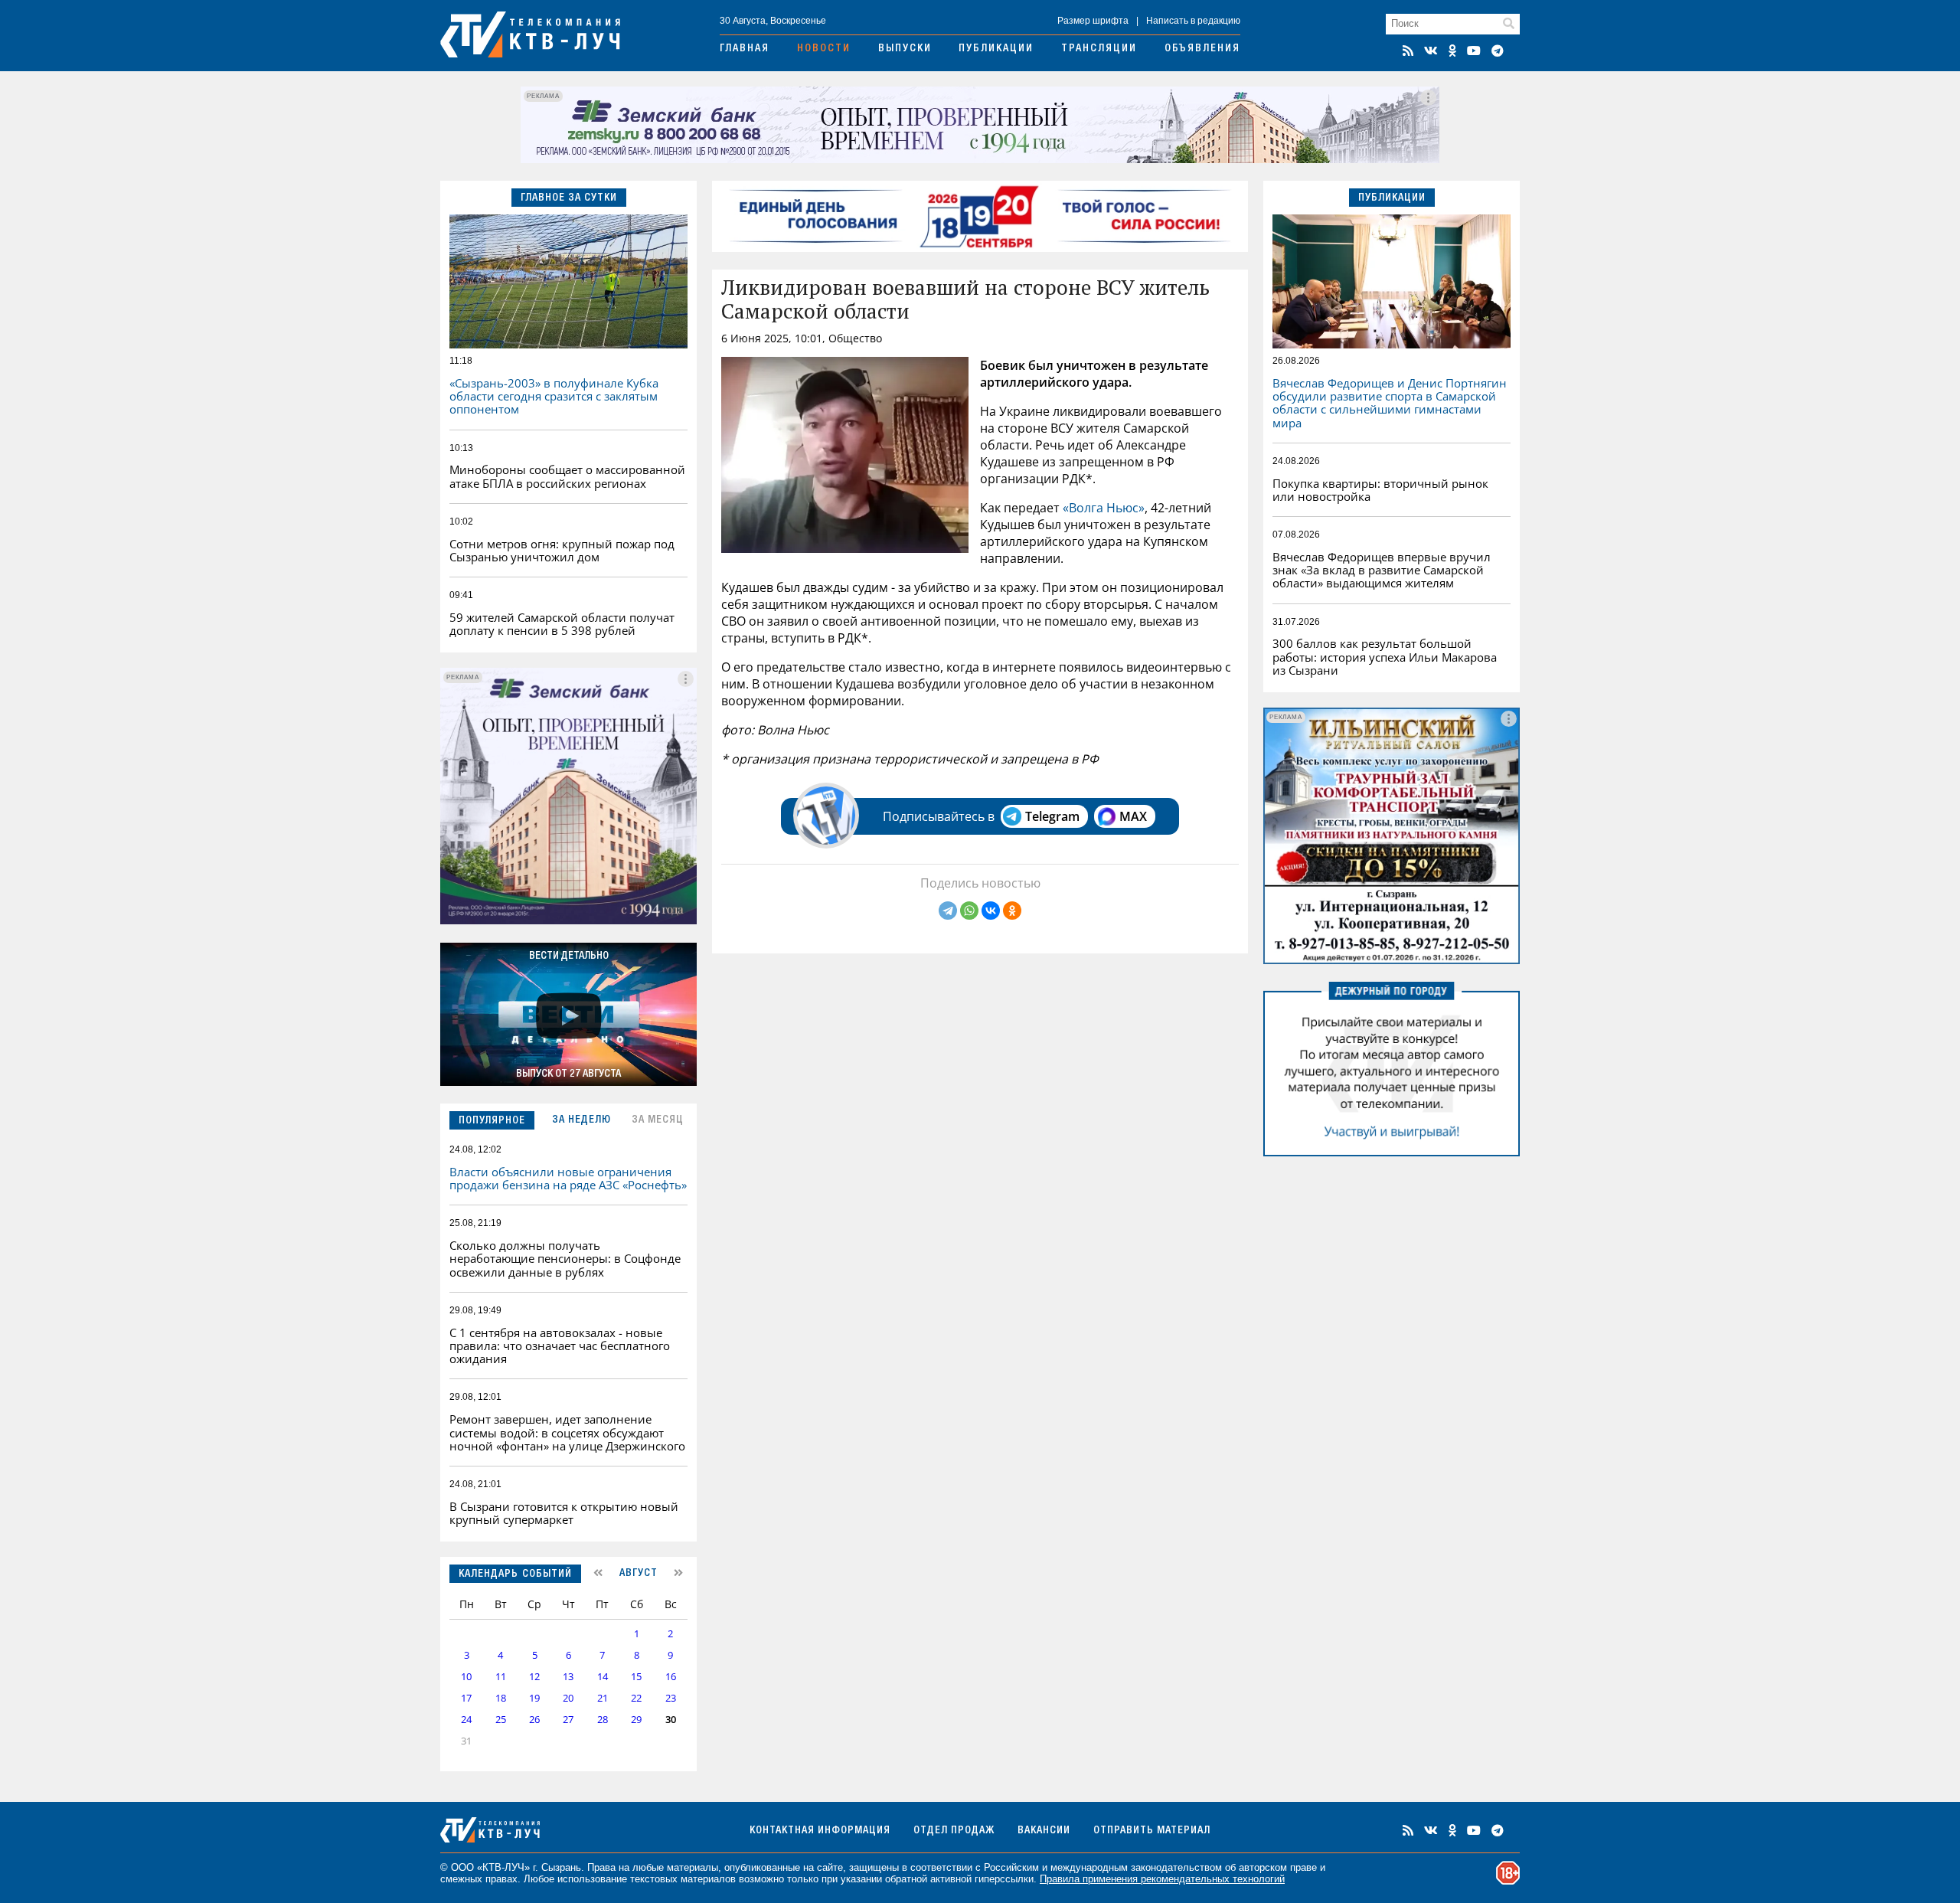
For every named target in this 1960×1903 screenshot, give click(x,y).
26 (534, 1720)
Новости (824, 49)
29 (636, 1720)
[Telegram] (948, 911)
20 (568, 1698)
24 (466, 1720)
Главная (745, 49)
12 (534, 1677)
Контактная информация (820, 1831)
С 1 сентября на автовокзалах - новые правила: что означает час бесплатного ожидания (560, 1346)
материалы (693, 1867)
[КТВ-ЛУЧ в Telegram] (1498, 51)
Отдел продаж (954, 1831)
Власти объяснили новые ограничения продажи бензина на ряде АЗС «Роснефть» (568, 1178)
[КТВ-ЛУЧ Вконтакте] (1431, 51)
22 (636, 1698)
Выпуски (905, 49)
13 (568, 1677)
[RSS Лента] (1408, 51)
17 (466, 1698)
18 (501, 1698)
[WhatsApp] (969, 911)
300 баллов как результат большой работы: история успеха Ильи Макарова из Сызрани (1385, 657)
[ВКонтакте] (991, 911)
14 (603, 1677)
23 (671, 1698)
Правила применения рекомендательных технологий (1162, 1879)
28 (603, 1720)
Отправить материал (1152, 1831)
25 (501, 1720)
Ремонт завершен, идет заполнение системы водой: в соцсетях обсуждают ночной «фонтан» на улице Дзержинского (567, 1432)
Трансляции (1099, 49)
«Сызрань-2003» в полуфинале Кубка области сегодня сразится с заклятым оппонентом (554, 396)
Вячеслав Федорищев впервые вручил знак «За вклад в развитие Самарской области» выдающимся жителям (1382, 570)
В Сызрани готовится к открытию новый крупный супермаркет (564, 1513)
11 (501, 1677)
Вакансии (1044, 1831)
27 (568, 1720)
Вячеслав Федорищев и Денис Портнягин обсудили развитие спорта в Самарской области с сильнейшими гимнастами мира (1390, 403)
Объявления (1202, 49)
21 (603, 1698)
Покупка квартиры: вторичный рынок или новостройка (1380, 490)
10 (466, 1677)
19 (534, 1698)
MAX (1133, 816)
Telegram (1052, 816)
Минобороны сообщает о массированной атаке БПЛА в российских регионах (567, 476)
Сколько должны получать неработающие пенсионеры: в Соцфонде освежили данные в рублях (565, 1259)
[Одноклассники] (1012, 911)
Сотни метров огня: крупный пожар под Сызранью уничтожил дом (562, 550)
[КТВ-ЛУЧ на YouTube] (1474, 51)
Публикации (996, 49)
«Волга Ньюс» (1104, 508)
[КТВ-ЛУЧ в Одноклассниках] (1452, 51)
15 (636, 1677)
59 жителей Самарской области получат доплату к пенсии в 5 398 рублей (562, 624)
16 (671, 1677)
